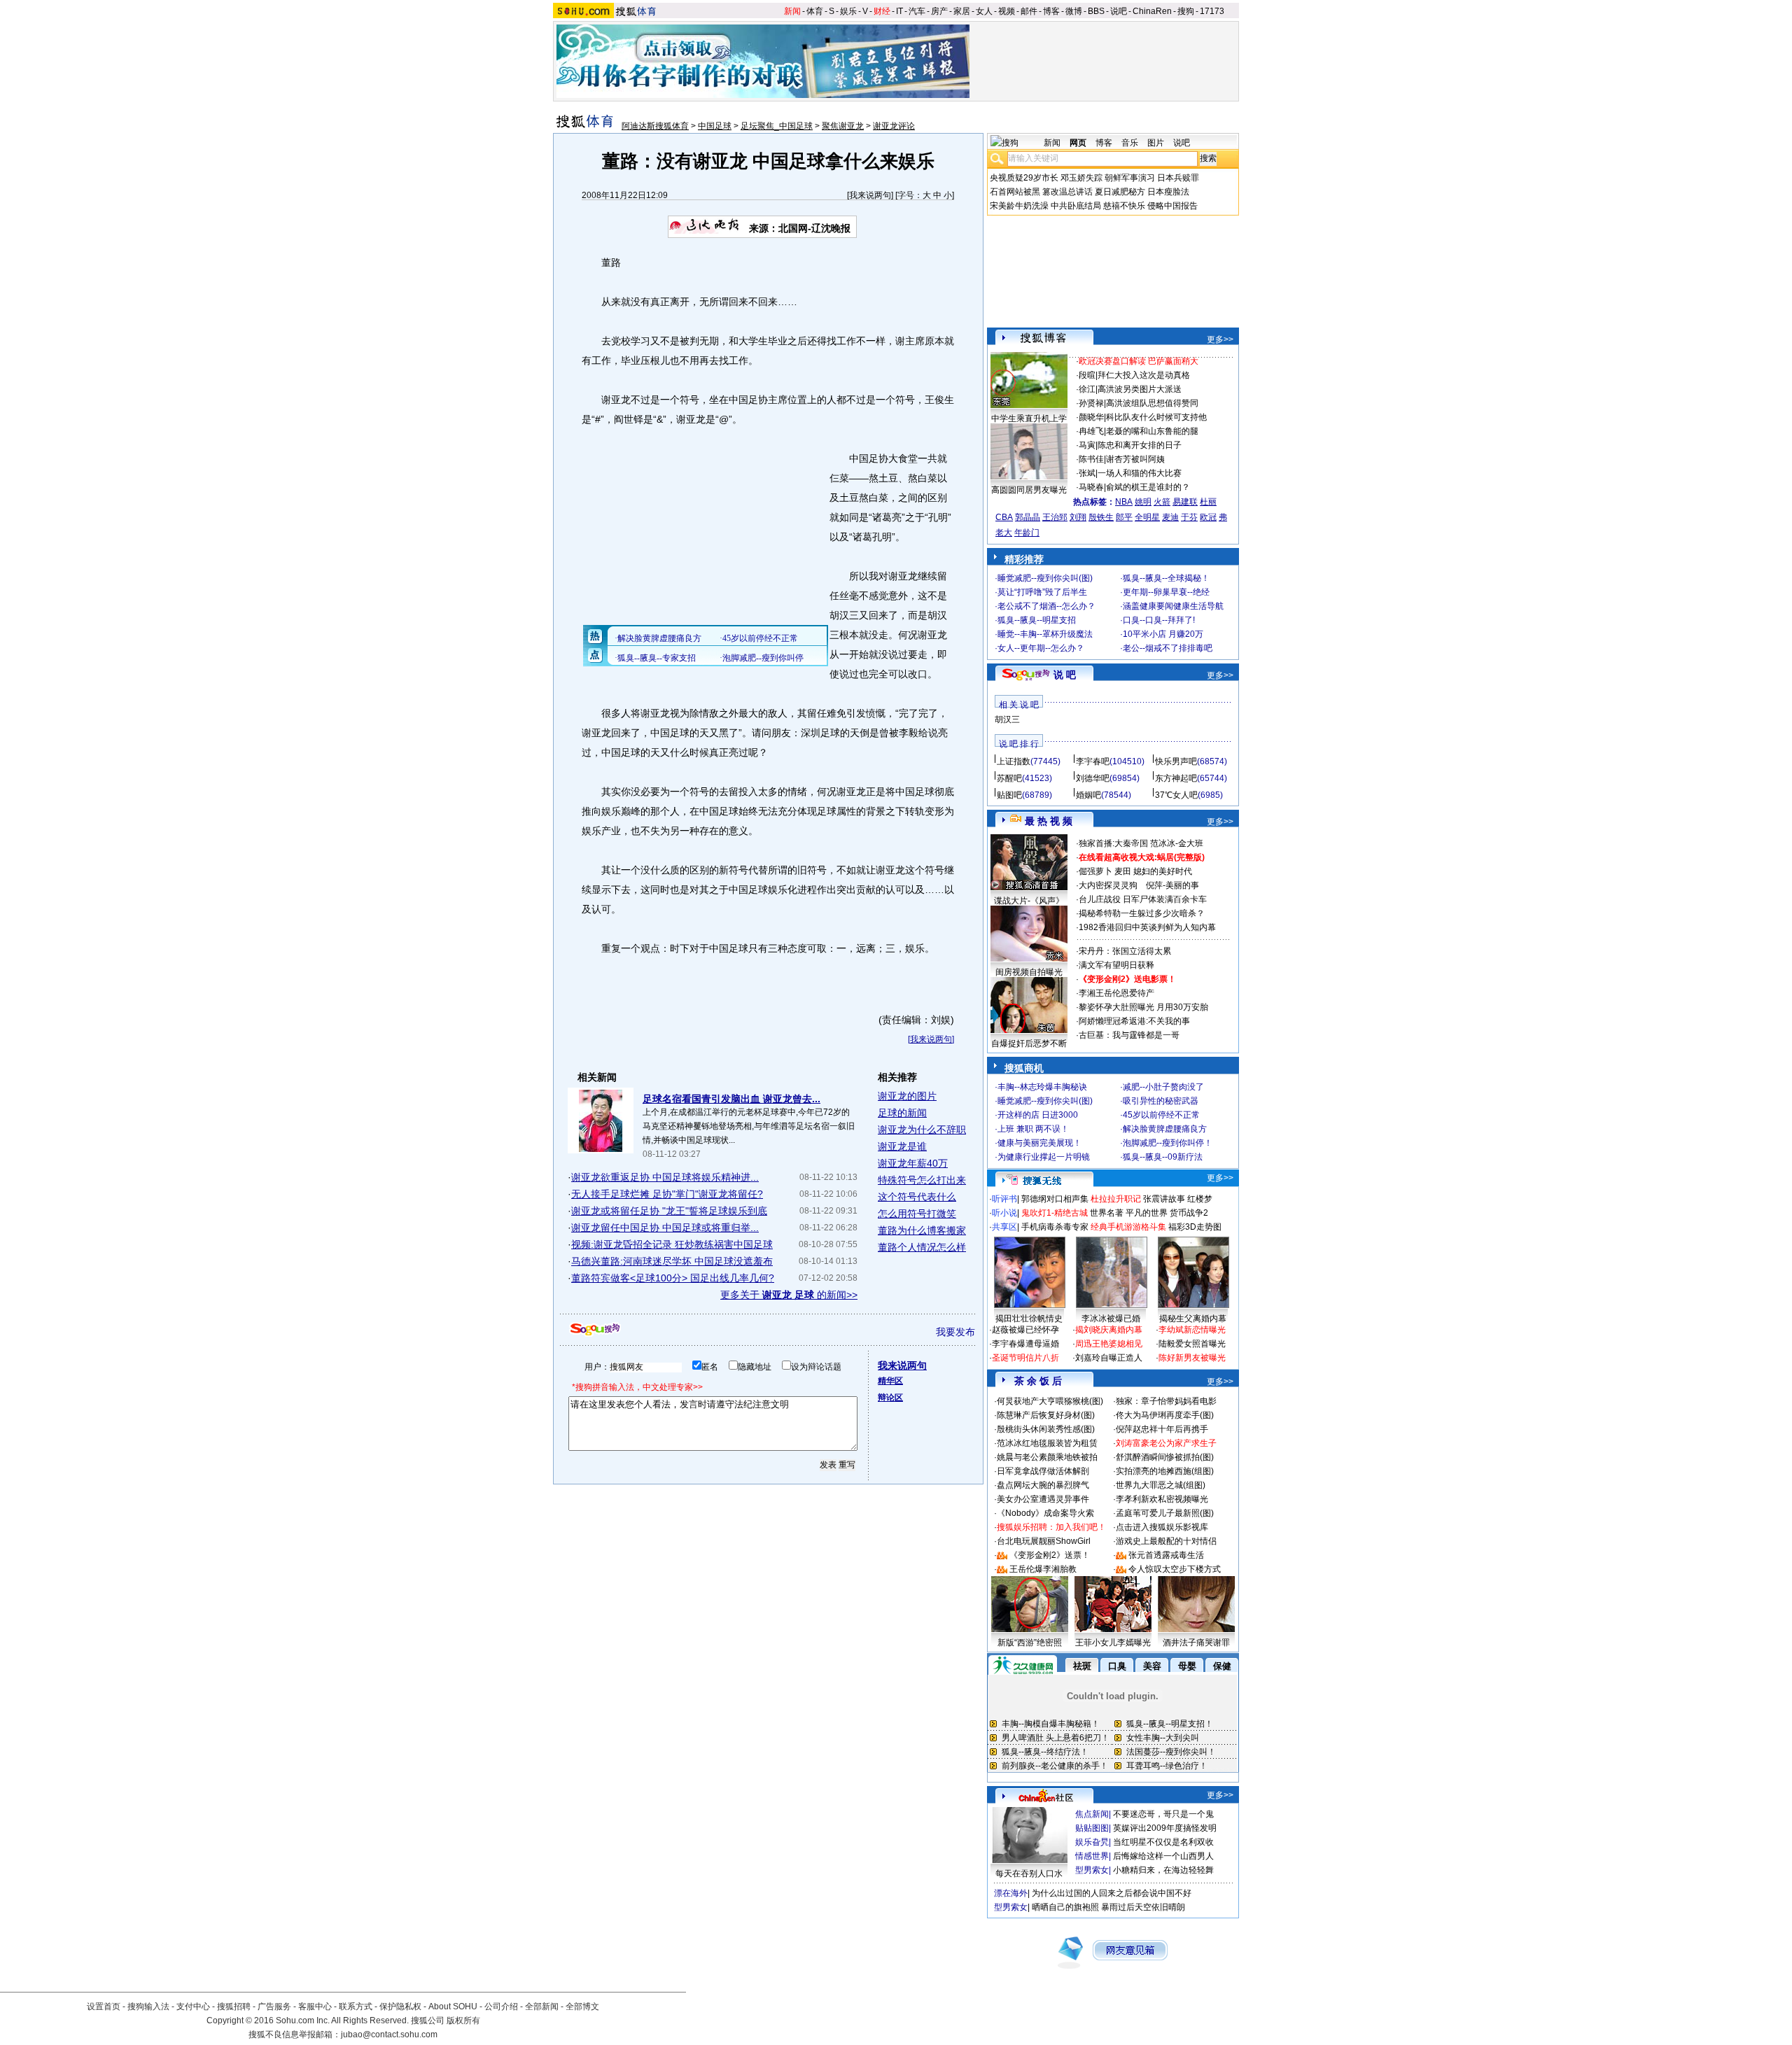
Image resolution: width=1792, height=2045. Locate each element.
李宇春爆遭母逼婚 (1025, 1344)
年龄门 (1027, 533)
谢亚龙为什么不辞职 (922, 1130)
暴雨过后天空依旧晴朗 (1143, 1907)
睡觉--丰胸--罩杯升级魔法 (1045, 634)
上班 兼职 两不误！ (1033, 1129)
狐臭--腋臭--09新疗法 (1163, 1157)
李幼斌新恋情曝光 (1192, 1330)
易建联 (1185, 502)
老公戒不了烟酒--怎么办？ (1046, 606)
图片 (1156, 143)
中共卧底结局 (1076, 206)
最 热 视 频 (1049, 821)
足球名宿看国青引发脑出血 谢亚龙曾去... (731, 1099)
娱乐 (848, 11)
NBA (1124, 502)
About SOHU (453, 2007)
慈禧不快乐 (1124, 206)
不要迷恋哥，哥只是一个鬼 (1163, 1814)
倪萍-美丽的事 (1172, 885)
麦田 (1123, 871)
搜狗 (1186, 11)
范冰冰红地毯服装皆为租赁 (1047, 1443)
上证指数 (1014, 761)
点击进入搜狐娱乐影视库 (1162, 1527)
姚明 (1143, 502)
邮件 (1029, 11)
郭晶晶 (1028, 517)
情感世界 (1092, 1856)
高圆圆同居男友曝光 (1029, 490)
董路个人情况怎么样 (922, 1247)
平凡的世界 (1147, 1213)
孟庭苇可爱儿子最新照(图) (1165, 1513)
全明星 (1147, 517)
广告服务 (274, 2007)
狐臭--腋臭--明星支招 (1037, 620)
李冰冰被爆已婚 (1111, 1319)
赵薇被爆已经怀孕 (1025, 1330)
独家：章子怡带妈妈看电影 (1166, 1401)
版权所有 (463, 2021)
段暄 (1087, 375)
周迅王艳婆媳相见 (1109, 1344)
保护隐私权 (400, 2007)
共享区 (1004, 1227)
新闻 (792, 11)
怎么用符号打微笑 (917, 1214)
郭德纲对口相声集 (1055, 1199)
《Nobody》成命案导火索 (1045, 1513)
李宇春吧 (1093, 761)
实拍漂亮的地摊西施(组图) (1165, 1471)
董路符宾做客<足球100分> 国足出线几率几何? (673, 1278)
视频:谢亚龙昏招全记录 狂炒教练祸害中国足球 (672, 1244)
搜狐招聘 (234, 2007)
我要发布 (955, 1332)
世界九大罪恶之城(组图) (1161, 1485)
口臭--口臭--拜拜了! (1159, 620)
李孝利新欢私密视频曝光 (1162, 1499)
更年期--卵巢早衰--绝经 (1166, 592)
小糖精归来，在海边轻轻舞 (1163, 1870)
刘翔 (1078, 517)
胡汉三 (1007, 719)
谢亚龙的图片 (907, 1096)
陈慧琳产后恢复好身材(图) (1046, 1415)
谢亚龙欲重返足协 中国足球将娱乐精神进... (665, 1177)
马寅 (1087, 445)
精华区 (890, 1381)
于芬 (1189, 517)
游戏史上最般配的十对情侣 (1166, 1541)
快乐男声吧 (1176, 761)
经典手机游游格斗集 (1128, 1227)
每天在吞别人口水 (1029, 1874)
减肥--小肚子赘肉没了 (1163, 1087)
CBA (1004, 517)
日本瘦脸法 (1168, 192)
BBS (1096, 11)
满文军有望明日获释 (1116, 965)
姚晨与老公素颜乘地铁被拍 (1047, 1457)
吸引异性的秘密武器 (1161, 1101)
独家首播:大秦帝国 (1113, 843)
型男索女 (1092, 1870)
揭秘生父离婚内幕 (1193, 1319)
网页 (1078, 143)
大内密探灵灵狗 (1108, 885)
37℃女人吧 (1176, 795)
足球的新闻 (902, 1113)
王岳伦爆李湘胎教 (1043, 1569)
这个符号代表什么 (917, 1197)
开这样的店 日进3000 (1038, 1115)
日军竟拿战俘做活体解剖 (1043, 1471)
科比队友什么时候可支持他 (1156, 417)
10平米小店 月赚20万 (1163, 634)
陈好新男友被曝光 (1192, 1358)
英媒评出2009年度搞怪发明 (1165, 1828)
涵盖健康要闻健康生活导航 (1173, 606)
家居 (962, 11)
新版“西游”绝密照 (1030, 1643)
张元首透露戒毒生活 (1166, 1555)
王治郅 (1055, 517)
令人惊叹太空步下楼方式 (1175, 1569)
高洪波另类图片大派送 (1140, 389)
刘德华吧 (1093, 778)
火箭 (1162, 502)
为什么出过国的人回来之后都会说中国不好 (1112, 1893)
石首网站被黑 (1015, 192)
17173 (1212, 11)
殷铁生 (1101, 517)
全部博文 (582, 2007)
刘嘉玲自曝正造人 (1109, 1358)
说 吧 (1065, 675)
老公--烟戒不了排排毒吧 (1168, 648)
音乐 (1130, 143)
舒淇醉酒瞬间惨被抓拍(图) (1165, 1457)
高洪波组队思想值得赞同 (1152, 403)
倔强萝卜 (1095, 871)
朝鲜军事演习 (1130, 178)
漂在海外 (1011, 1893)
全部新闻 (542, 2007)
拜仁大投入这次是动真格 (1144, 375)
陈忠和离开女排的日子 (1140, 445)
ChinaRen (1152, 11)
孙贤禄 (1091, 403)
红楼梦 (1200, 1199)
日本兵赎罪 (1178, 178)
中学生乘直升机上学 (1029, 419)
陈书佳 (1091, 459)
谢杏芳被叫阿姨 (1135, 459)
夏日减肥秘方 (1120, 192)
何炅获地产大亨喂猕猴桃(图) (1050, 1401)
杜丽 (1208, 502)
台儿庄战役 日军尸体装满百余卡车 (1143, 899)
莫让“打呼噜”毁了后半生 (1042, 592)
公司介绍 (501, 2007)
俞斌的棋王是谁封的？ (1148, 487)
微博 (1074, 11)
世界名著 (1107, 1213)
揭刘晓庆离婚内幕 (1109, 1330)
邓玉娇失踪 (1081, 178)
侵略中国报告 (1172, 206)
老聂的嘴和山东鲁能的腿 (1152, 431)
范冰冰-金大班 (1177, 843)
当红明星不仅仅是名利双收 (1163, 1842)
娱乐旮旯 (1092, 1842)
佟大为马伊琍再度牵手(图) (1165, 1415)
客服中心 (315, 2007)
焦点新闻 (1092, 1814)
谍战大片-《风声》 (1029, 901)
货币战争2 (1189, 1213)
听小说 (1004, 1213)
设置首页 (104, 2007)
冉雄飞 (1091, 431)
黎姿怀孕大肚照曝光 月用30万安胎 (1143, 1007)
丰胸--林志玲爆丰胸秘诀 (1042, 1087)
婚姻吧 (1088, 795)
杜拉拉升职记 (1116, 1199)
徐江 (1087, 389)
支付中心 (193, 2007)
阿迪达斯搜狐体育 (655, 126)
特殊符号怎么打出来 (922, 1180)
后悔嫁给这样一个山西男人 (1163, 1856)
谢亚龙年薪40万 (913, 1163)
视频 (1007, 11)
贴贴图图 (1092, 1828)
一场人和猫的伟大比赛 (1140, 473)
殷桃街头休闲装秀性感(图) (1046, 1429)
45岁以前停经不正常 (1161, 1115)
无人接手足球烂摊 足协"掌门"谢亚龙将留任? (667, 1194)
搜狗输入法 (148, 2007)
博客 (1051, 11)
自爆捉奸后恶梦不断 (1029, 1043)
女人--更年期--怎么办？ (1041, 648)
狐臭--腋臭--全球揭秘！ (1166, 578)
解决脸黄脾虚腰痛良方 (1165, 1129)
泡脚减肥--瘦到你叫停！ (1168, 1143)
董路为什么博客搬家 (922, 1230)
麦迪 (1170, 517)
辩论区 (890, 1398)
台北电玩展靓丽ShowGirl (1044, 1541)
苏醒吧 (1009, 778)
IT (899, 11)
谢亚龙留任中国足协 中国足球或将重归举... (665, 1228)
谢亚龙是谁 (902, 1146)
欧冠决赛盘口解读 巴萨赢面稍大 (1139, 361)
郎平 (1124, 517)
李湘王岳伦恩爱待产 (1116, 993)
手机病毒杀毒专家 (1055, 1227)
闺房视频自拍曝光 (1029, 972)
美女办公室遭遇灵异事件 (1043, 1499)
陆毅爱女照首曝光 (1192, 1344)
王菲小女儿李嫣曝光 (1113, 1643)
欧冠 (1208, 517)
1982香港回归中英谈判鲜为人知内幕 (1147, 927)
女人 (984, 11)
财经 (882, 11)
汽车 (917, 11)
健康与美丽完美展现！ (1039, 1143)
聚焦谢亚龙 (843, 126)
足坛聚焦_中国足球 (777, 126)
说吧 (1119, 11)
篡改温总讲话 (1067, 192)
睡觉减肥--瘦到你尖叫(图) (1045, 578)
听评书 (1004, 1199)
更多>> (1220, 339)
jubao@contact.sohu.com (389, 2035)
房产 (939, 11)
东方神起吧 (1176, 778)
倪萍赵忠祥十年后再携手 (1162, 1429)
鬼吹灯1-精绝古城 (1055, 1213)
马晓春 (1091, 487)
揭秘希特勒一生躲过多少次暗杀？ (1142, 913)
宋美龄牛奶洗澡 (1019, 206)
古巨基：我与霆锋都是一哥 (1129, 1035)
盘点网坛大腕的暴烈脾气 (1043, 1485)
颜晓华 (1091, 417)
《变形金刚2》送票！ (1050, 1555)
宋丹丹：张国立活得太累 (1125, 951)
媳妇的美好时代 (1163, 871)
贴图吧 (1009, 795)
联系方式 (356, 2007)
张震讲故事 (1164, 1199)
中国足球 (715, 126)
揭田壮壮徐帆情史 (1029, 1319)
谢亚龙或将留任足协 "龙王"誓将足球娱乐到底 (669, 1211)
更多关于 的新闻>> (789, 1295)
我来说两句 (870, 195)
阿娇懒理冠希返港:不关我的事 (1134, 1021)
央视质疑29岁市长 (1024, 178)
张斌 (1087, 473)
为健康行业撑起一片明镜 (1044, 1157)
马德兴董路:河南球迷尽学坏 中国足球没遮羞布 (672, 1261)
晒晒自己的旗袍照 (1065, 1907)
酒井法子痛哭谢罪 (1196, 1643)
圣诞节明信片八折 (1025, 1358)
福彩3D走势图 (1195, 1227)
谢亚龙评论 (894, 126)
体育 (815, 11)
